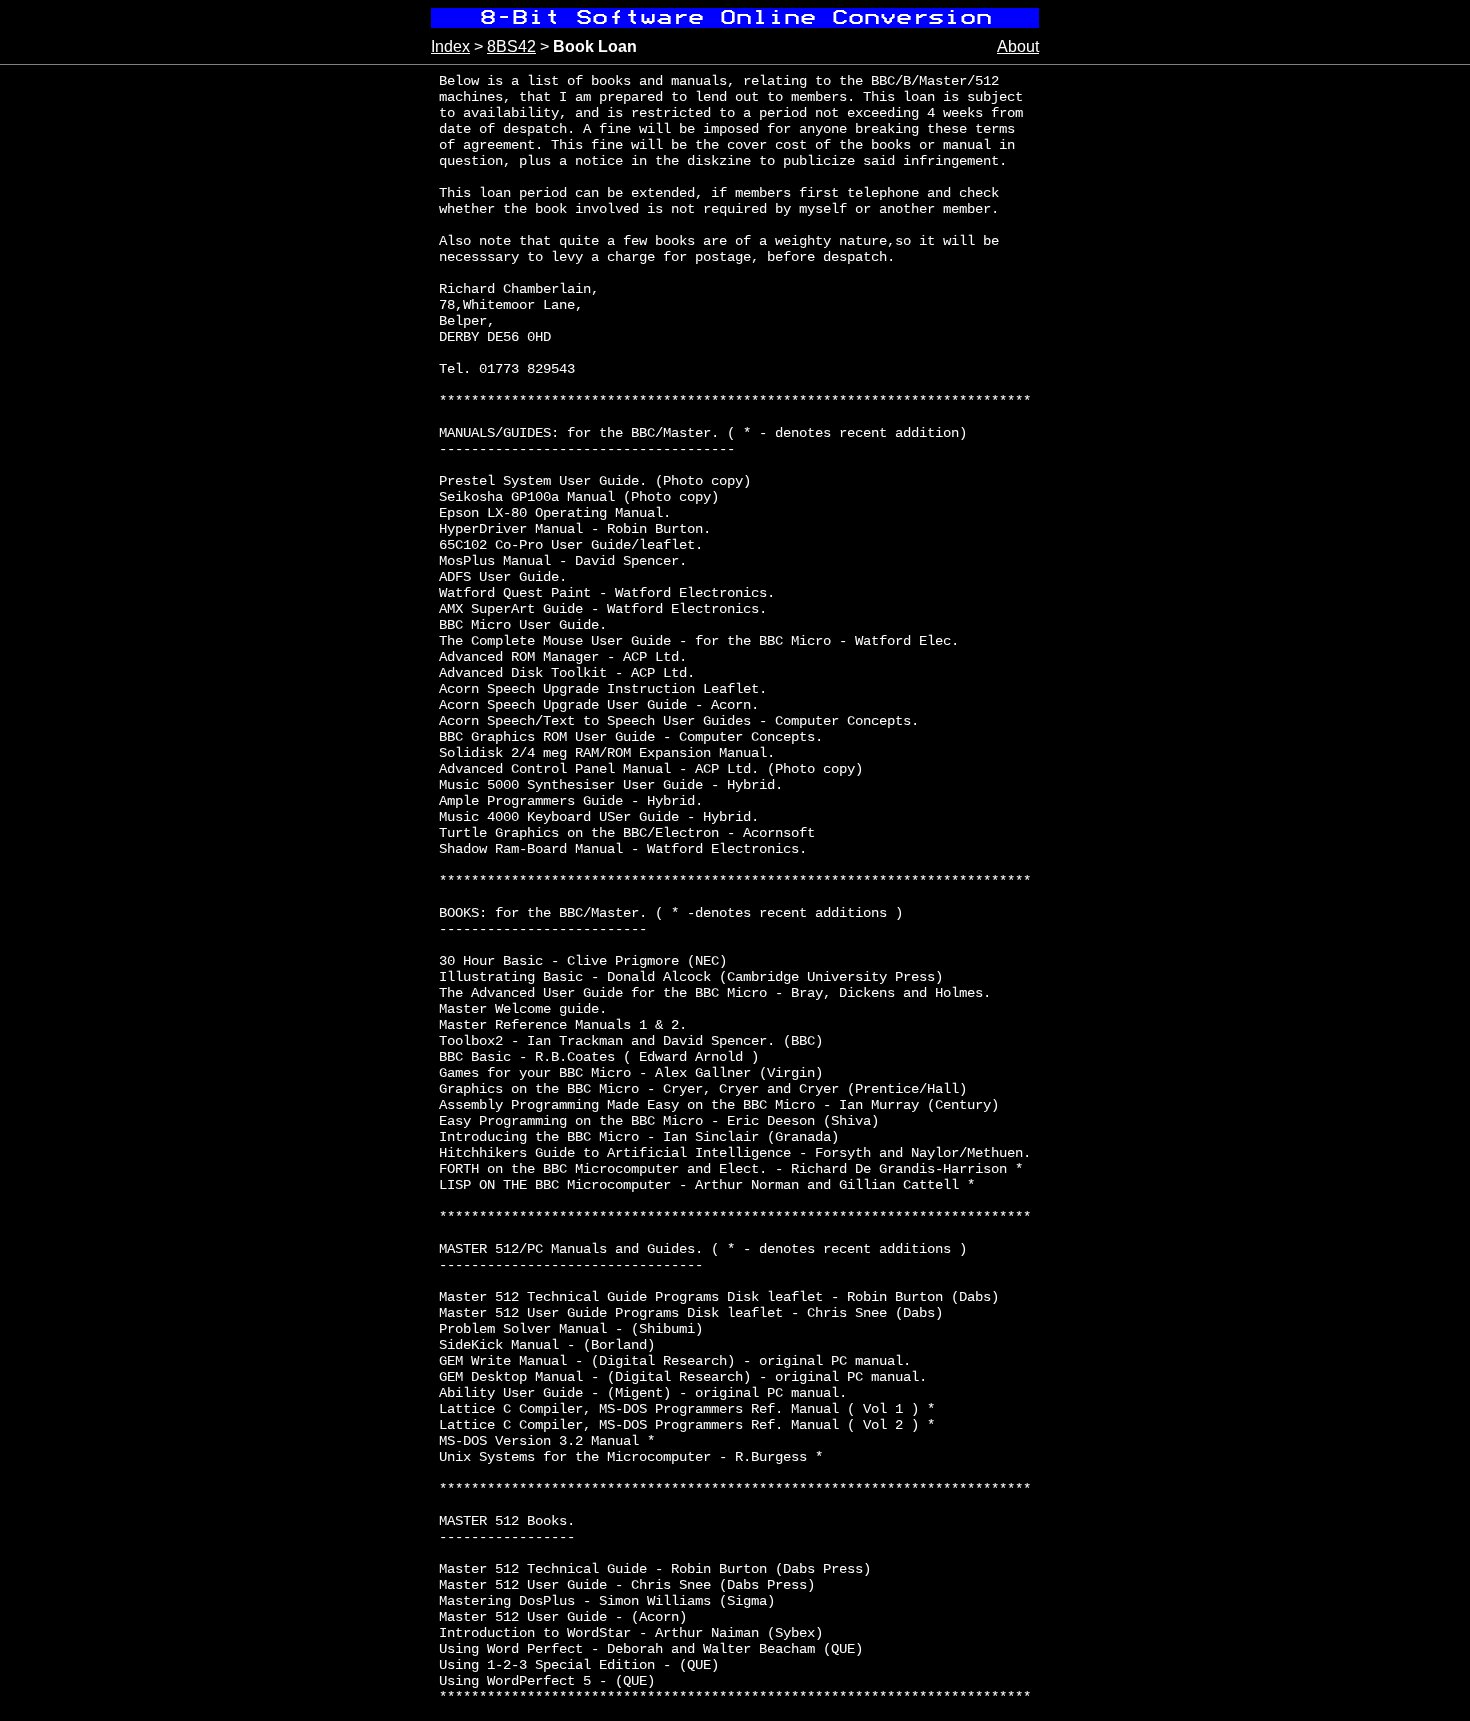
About (1018, 46)
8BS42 (511, 46)
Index (450, 46)
